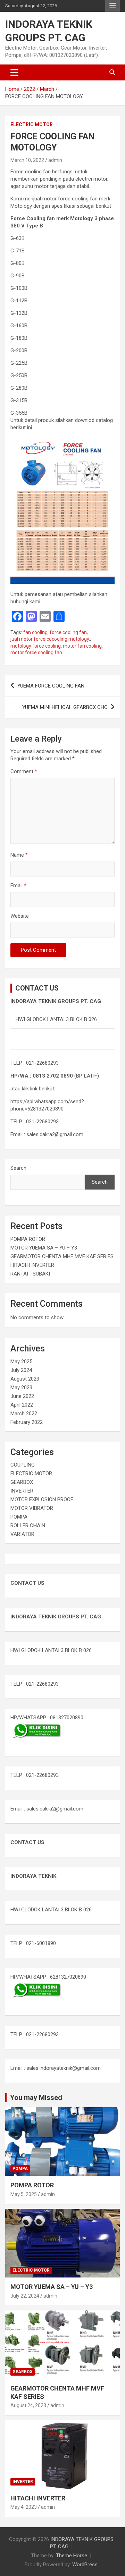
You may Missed (36, 2098)
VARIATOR (22, 1534)
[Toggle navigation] (14, 72)
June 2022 (22, 1396)
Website (20, 916)
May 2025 (21, 1362)
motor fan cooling (82, 646)
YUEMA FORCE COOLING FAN (51, 686)
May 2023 (21, 1388)
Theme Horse (72, 2556)
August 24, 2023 (28, 2405)
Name (19, 855)
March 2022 (24, 1414)
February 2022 (27, 1422)
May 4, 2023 (24, 2507)
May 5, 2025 (24, 2194)
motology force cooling (36, 646)
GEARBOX (22, 1482)
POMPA (19, 1517)
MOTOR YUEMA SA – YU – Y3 (44, 1248)
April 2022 (22, 1405)
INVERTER (22, 1491)
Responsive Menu (112, 6)
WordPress (85, 2565)
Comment (24, 771)
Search (18, 1168)
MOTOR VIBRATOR (32, 1508)
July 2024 (21, 1370)
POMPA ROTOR (28, 1239)
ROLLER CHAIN (28, 1525)
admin (55, 160)
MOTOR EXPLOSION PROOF (42, 1499)
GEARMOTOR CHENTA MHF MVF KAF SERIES (62, 1256)
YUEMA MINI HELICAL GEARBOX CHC (65, 707)
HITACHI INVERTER (32, 1265)
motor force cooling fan (36, 652)
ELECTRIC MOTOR (32, 124)
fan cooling (35, 632)
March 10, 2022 (27, 160)
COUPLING (23, 1465)
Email (18, 885)
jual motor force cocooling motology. (50, 639)
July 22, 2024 (25, 2296)
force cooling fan (68, 632)
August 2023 (25, 1379)
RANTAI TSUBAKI (30, 1274)
